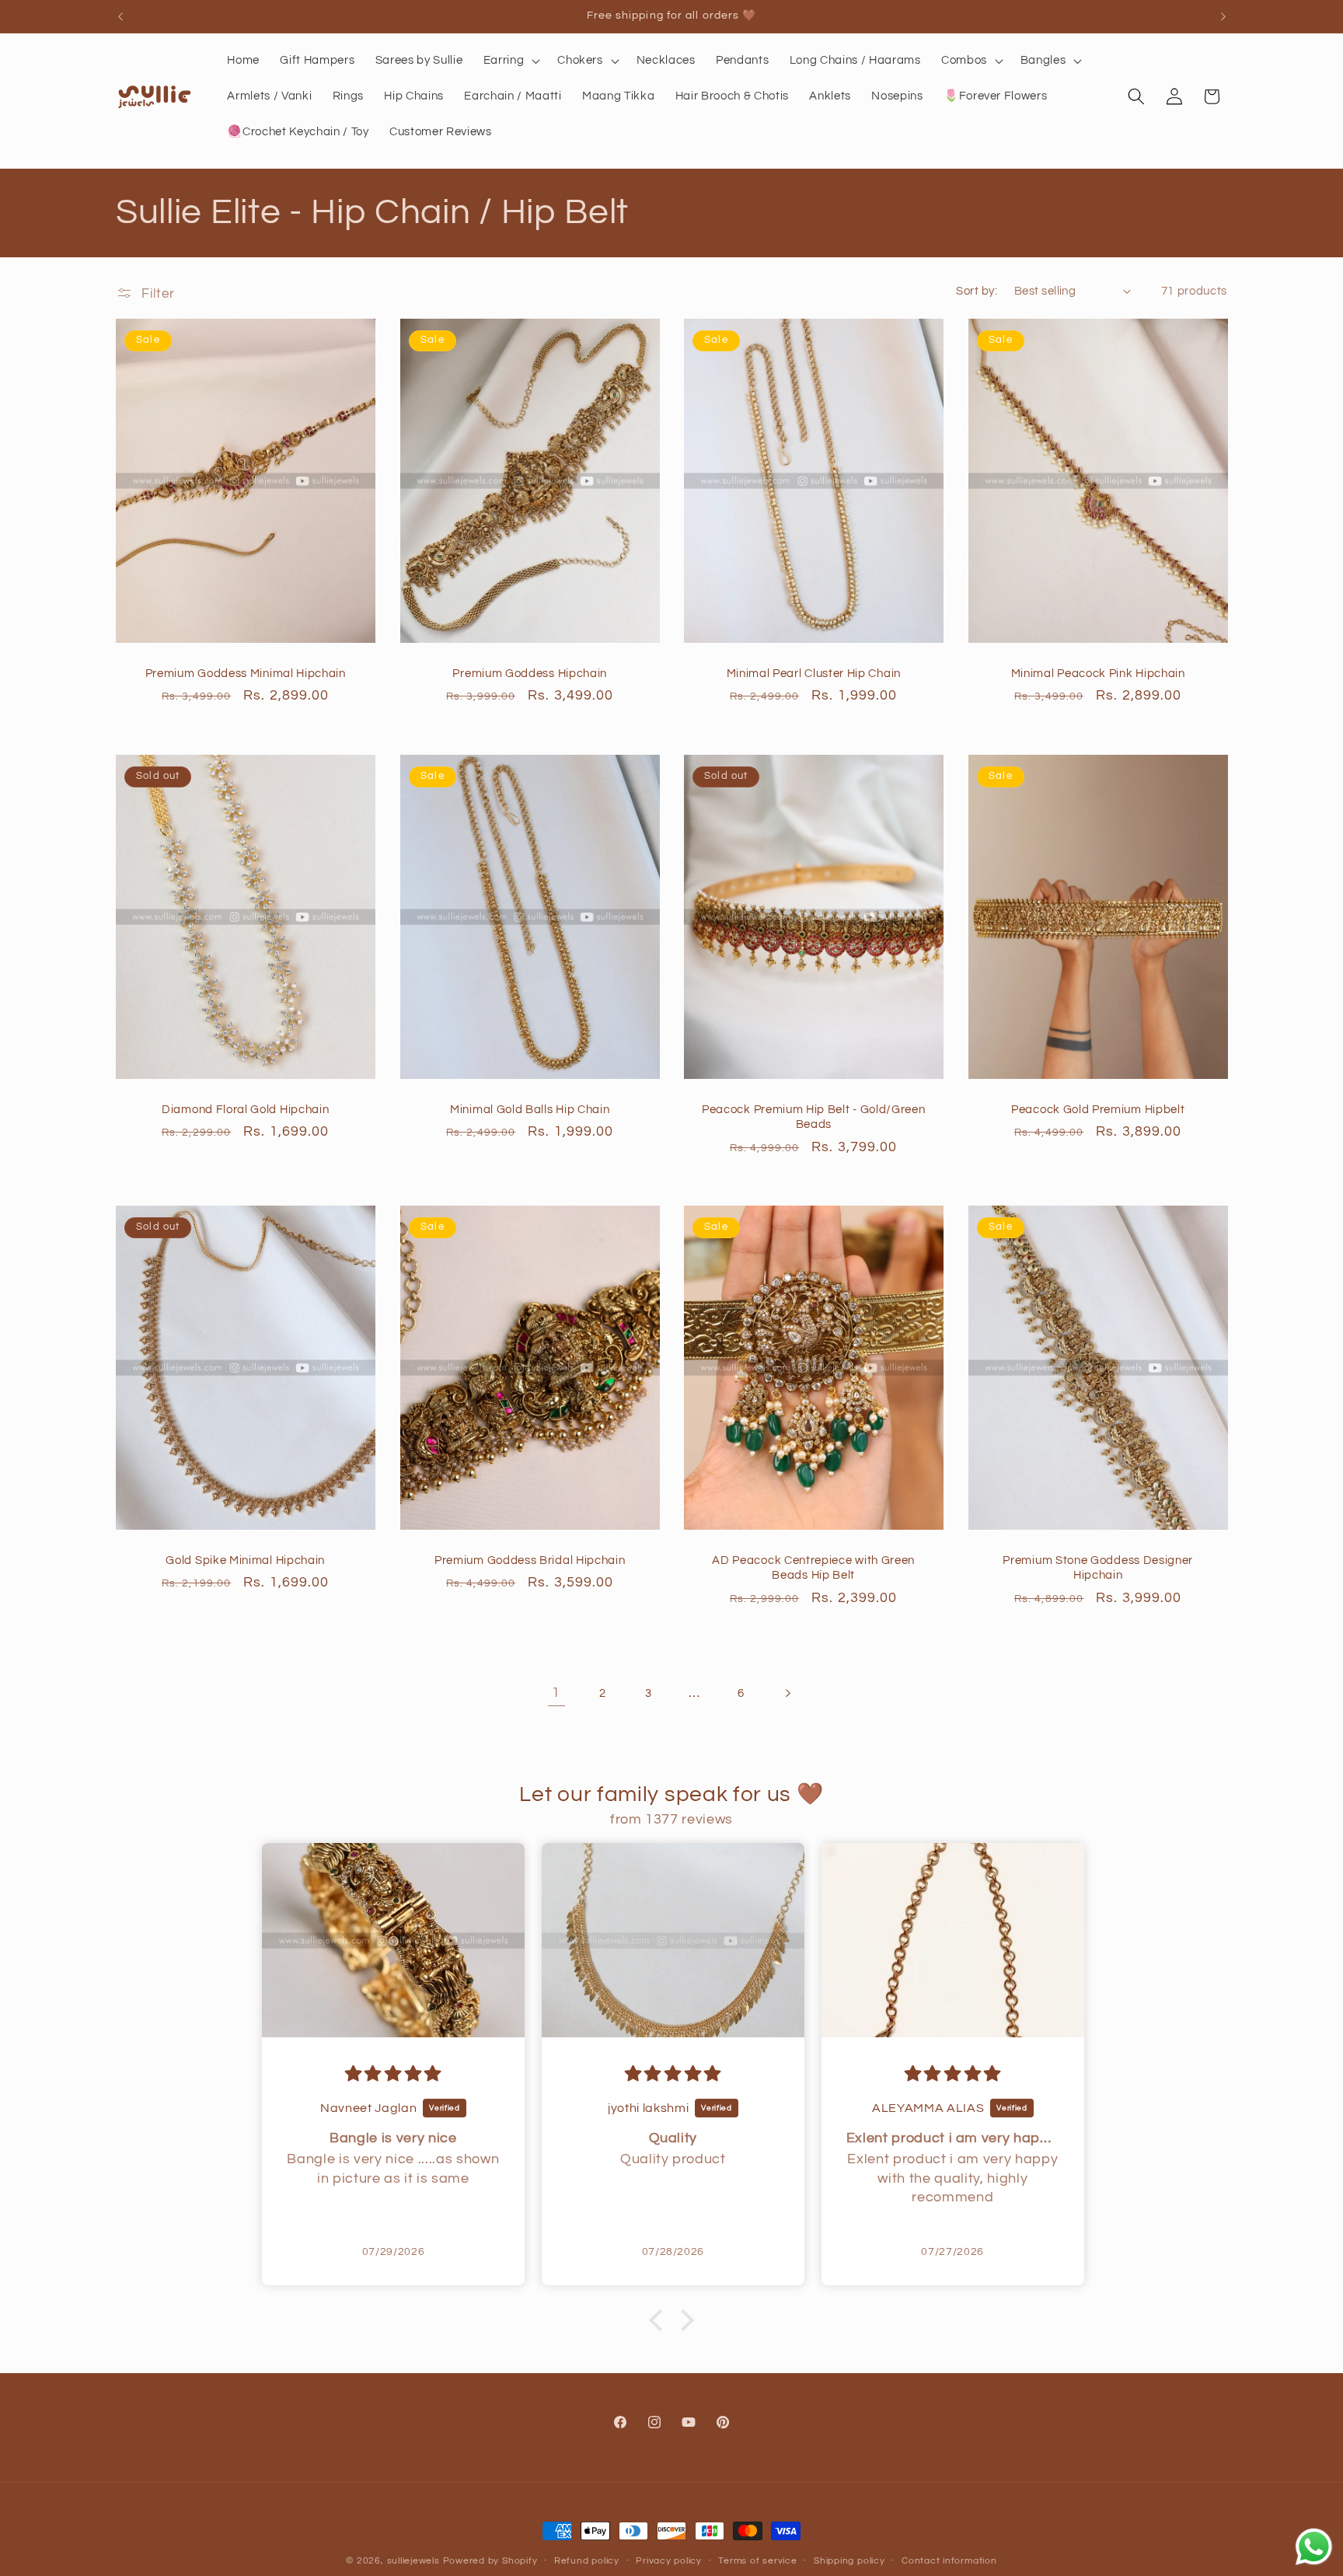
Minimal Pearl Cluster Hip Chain (814, 674)
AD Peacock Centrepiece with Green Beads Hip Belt (813, 1568)
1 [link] (556, 1693)
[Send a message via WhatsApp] (1314, 2547)
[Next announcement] (1223, 16)
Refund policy (587, 2561)
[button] (511, 61)
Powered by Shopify (490, 2561)
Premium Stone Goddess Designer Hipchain (1098, 1568)
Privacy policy (669, 2561)
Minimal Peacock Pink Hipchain (1097, 674)
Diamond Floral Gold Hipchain (245, 1110)
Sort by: (977, 291)
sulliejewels (413, 2561)
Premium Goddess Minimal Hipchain (246, 674)
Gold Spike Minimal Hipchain (245, 1560)
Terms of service (757, 2561)
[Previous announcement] (120, 16)
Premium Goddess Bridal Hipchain (530, 1560)
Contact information (949, 2561)
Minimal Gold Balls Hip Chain (530, 1110)
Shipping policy (849, 2561)
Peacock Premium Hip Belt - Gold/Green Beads (814, 1117)
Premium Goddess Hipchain (530, 674)
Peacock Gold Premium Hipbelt (1098, 1110)
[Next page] (787, 1693)
